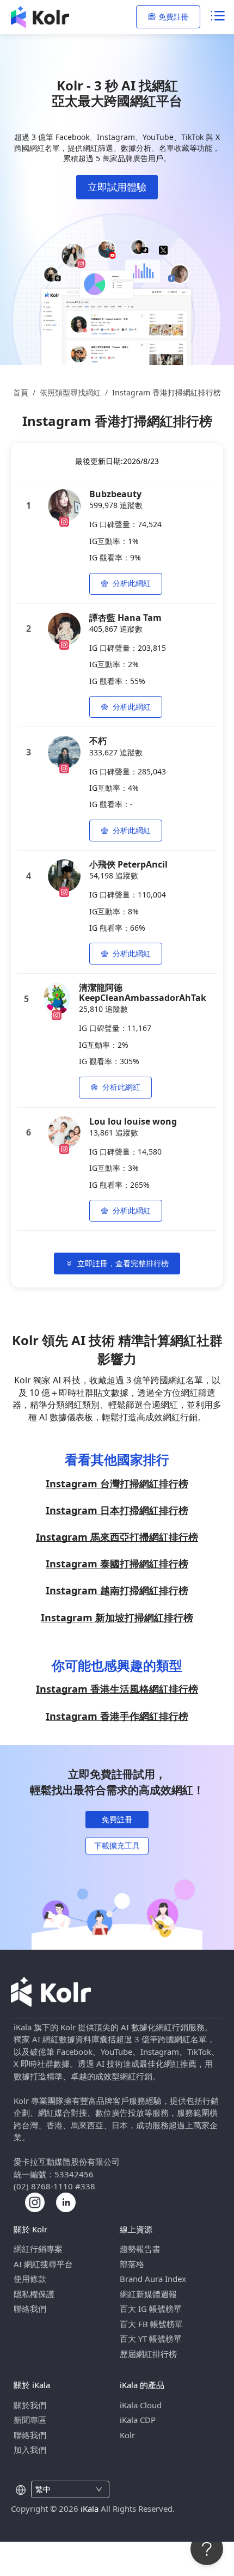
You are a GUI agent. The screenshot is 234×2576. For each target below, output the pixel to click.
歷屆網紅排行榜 (148, 2354)
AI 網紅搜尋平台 (43, 2264)
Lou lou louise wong (133, 1121)
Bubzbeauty (115, 494)
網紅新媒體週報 (148, 2294)
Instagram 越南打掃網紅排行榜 (117, 1590)
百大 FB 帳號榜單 (151, 2324)
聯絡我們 (30, 2309)
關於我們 (30, 2405)
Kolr (127, 2435)
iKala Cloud (141, 2405)
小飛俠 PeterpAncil (128, 864)
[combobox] (64, 2489)
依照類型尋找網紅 (70, 392)
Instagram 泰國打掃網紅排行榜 (117, 1564)
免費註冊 (174, 17)
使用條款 (30, 2279)
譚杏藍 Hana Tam (125, 618)
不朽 (98, 741)
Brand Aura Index (153, 2279)
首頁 (21, 392)
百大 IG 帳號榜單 (151, 2309)
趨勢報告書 (140, 2249)
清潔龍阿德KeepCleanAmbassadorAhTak (143, 992)
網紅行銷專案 (38, 2249)
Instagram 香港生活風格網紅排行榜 (117, 1689)
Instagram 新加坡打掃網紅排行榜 (117, 1617)
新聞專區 (30, 2420)
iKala (90, 2508)
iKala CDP (138, 2420)
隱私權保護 (34, 2294)
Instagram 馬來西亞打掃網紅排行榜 (117, 1537)
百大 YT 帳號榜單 (151, 2339)
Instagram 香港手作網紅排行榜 (117, 1716)
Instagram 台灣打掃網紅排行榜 (117, 1484)
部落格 (132, 2264)
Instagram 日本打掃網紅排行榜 (117, 1510)
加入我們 (30, 2450)
